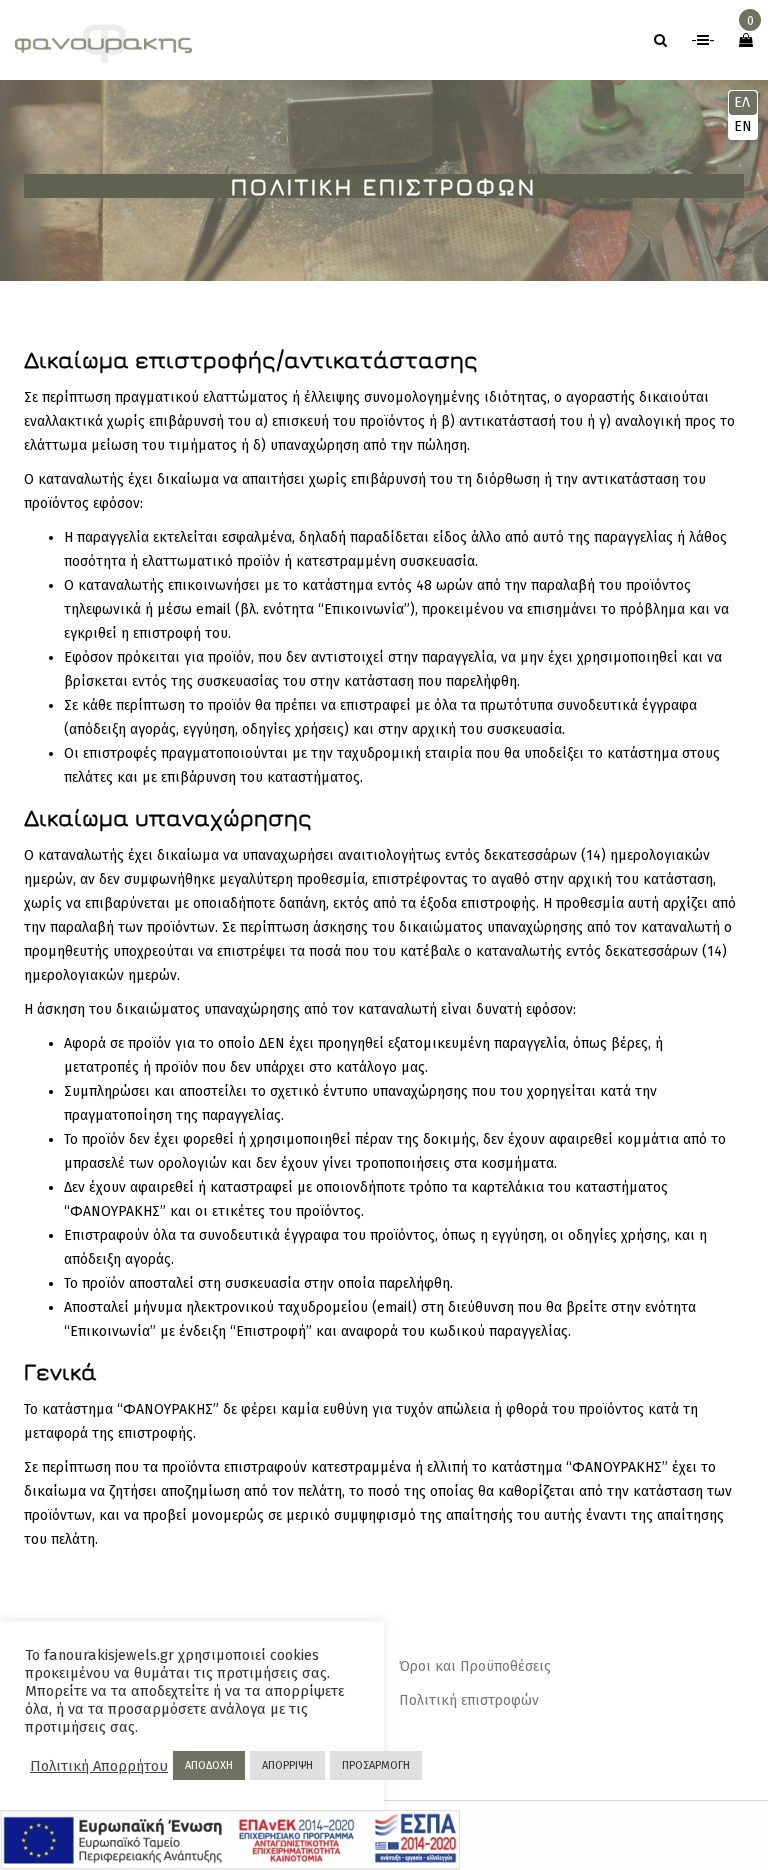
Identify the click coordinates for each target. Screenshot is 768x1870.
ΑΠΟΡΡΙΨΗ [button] (287, 1765)
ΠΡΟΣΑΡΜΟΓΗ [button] (376, 1765)
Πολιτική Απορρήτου (99, 1766)
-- (703, 40)
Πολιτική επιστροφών (469, 1700)
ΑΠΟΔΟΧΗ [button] (209, 1765)
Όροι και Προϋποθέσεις (475, 1666)
